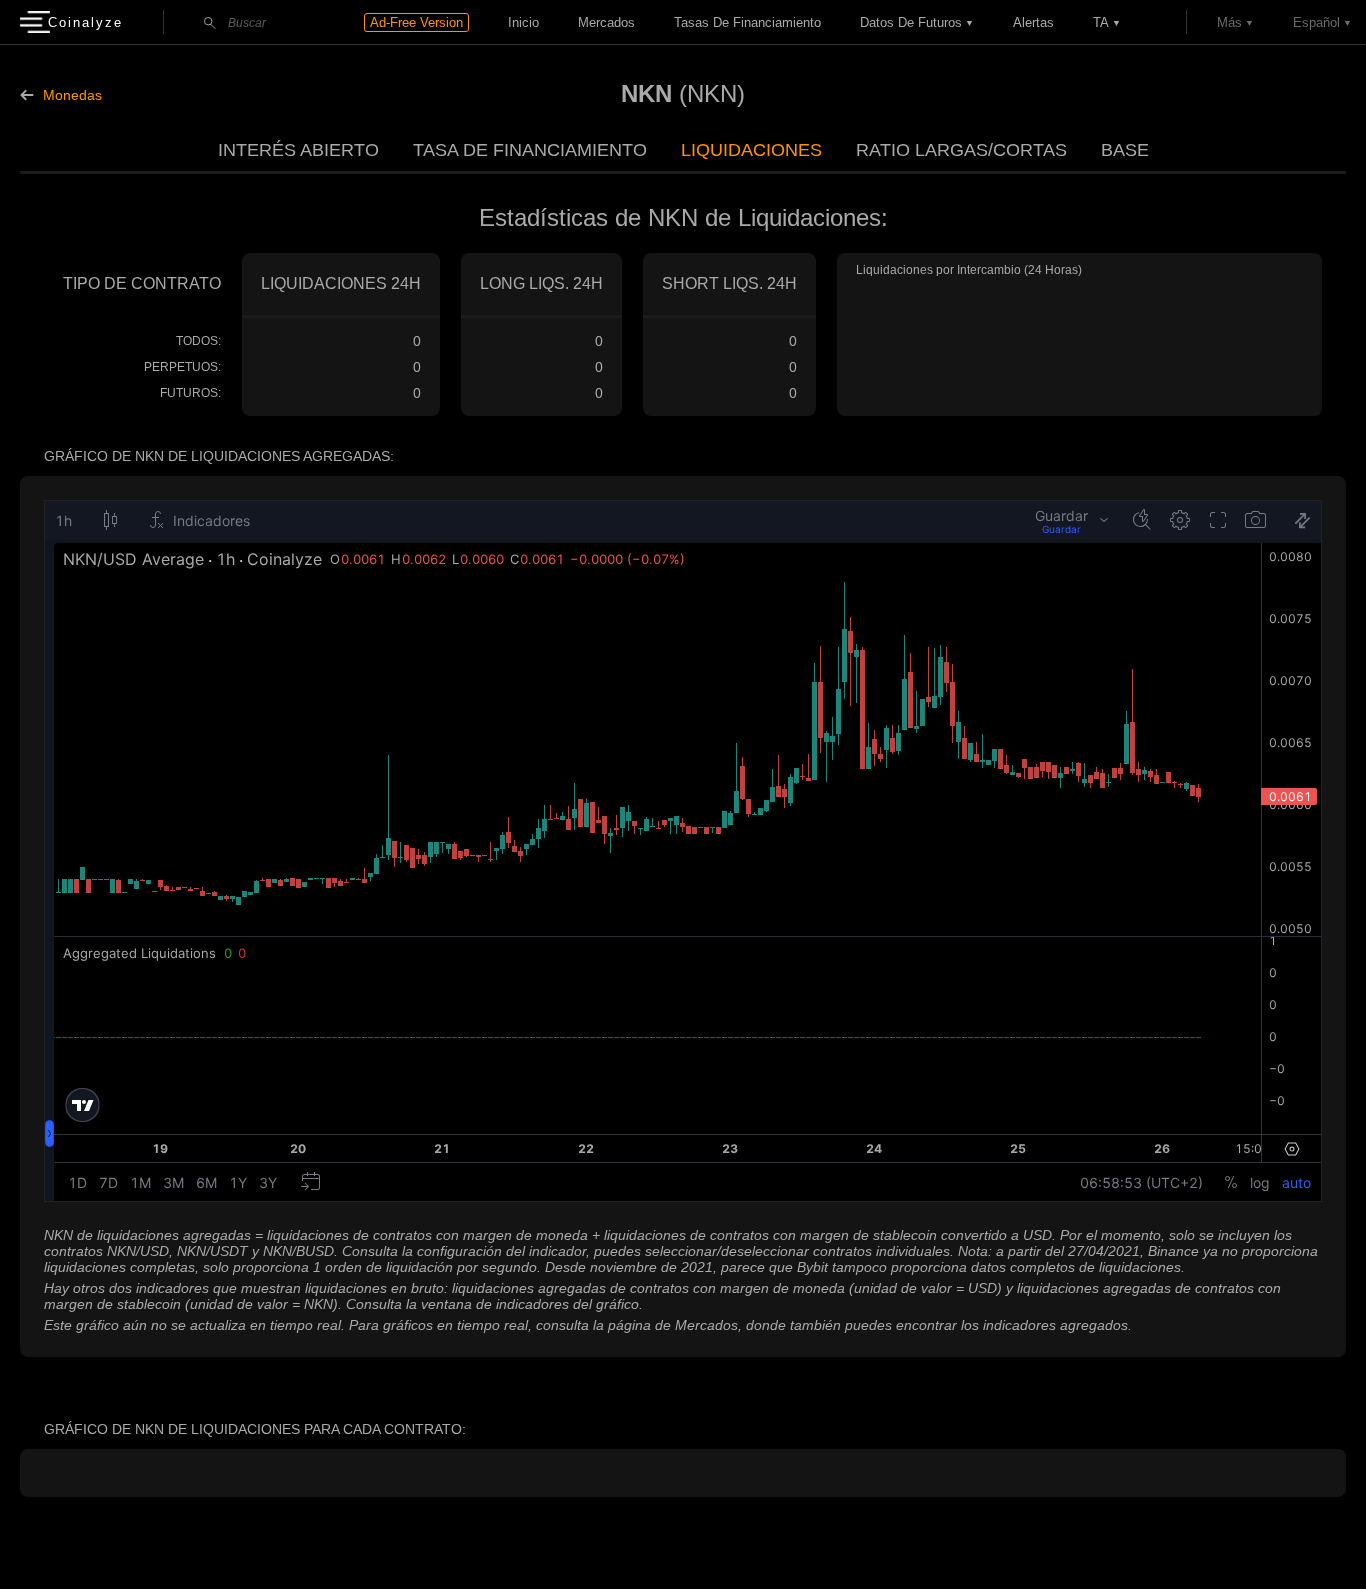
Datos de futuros (911, 22)
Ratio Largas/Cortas (961, 150)
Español (1316, 22)
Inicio (523, 22)
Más (1229, 22)
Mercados (606, 22)
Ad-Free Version (416, 22)
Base (1125, 150)
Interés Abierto (298, 150)
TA (1101, 22)
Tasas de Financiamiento (747, 22)
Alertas (1033, 22)
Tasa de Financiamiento (530, 150)
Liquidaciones (751, 150)
